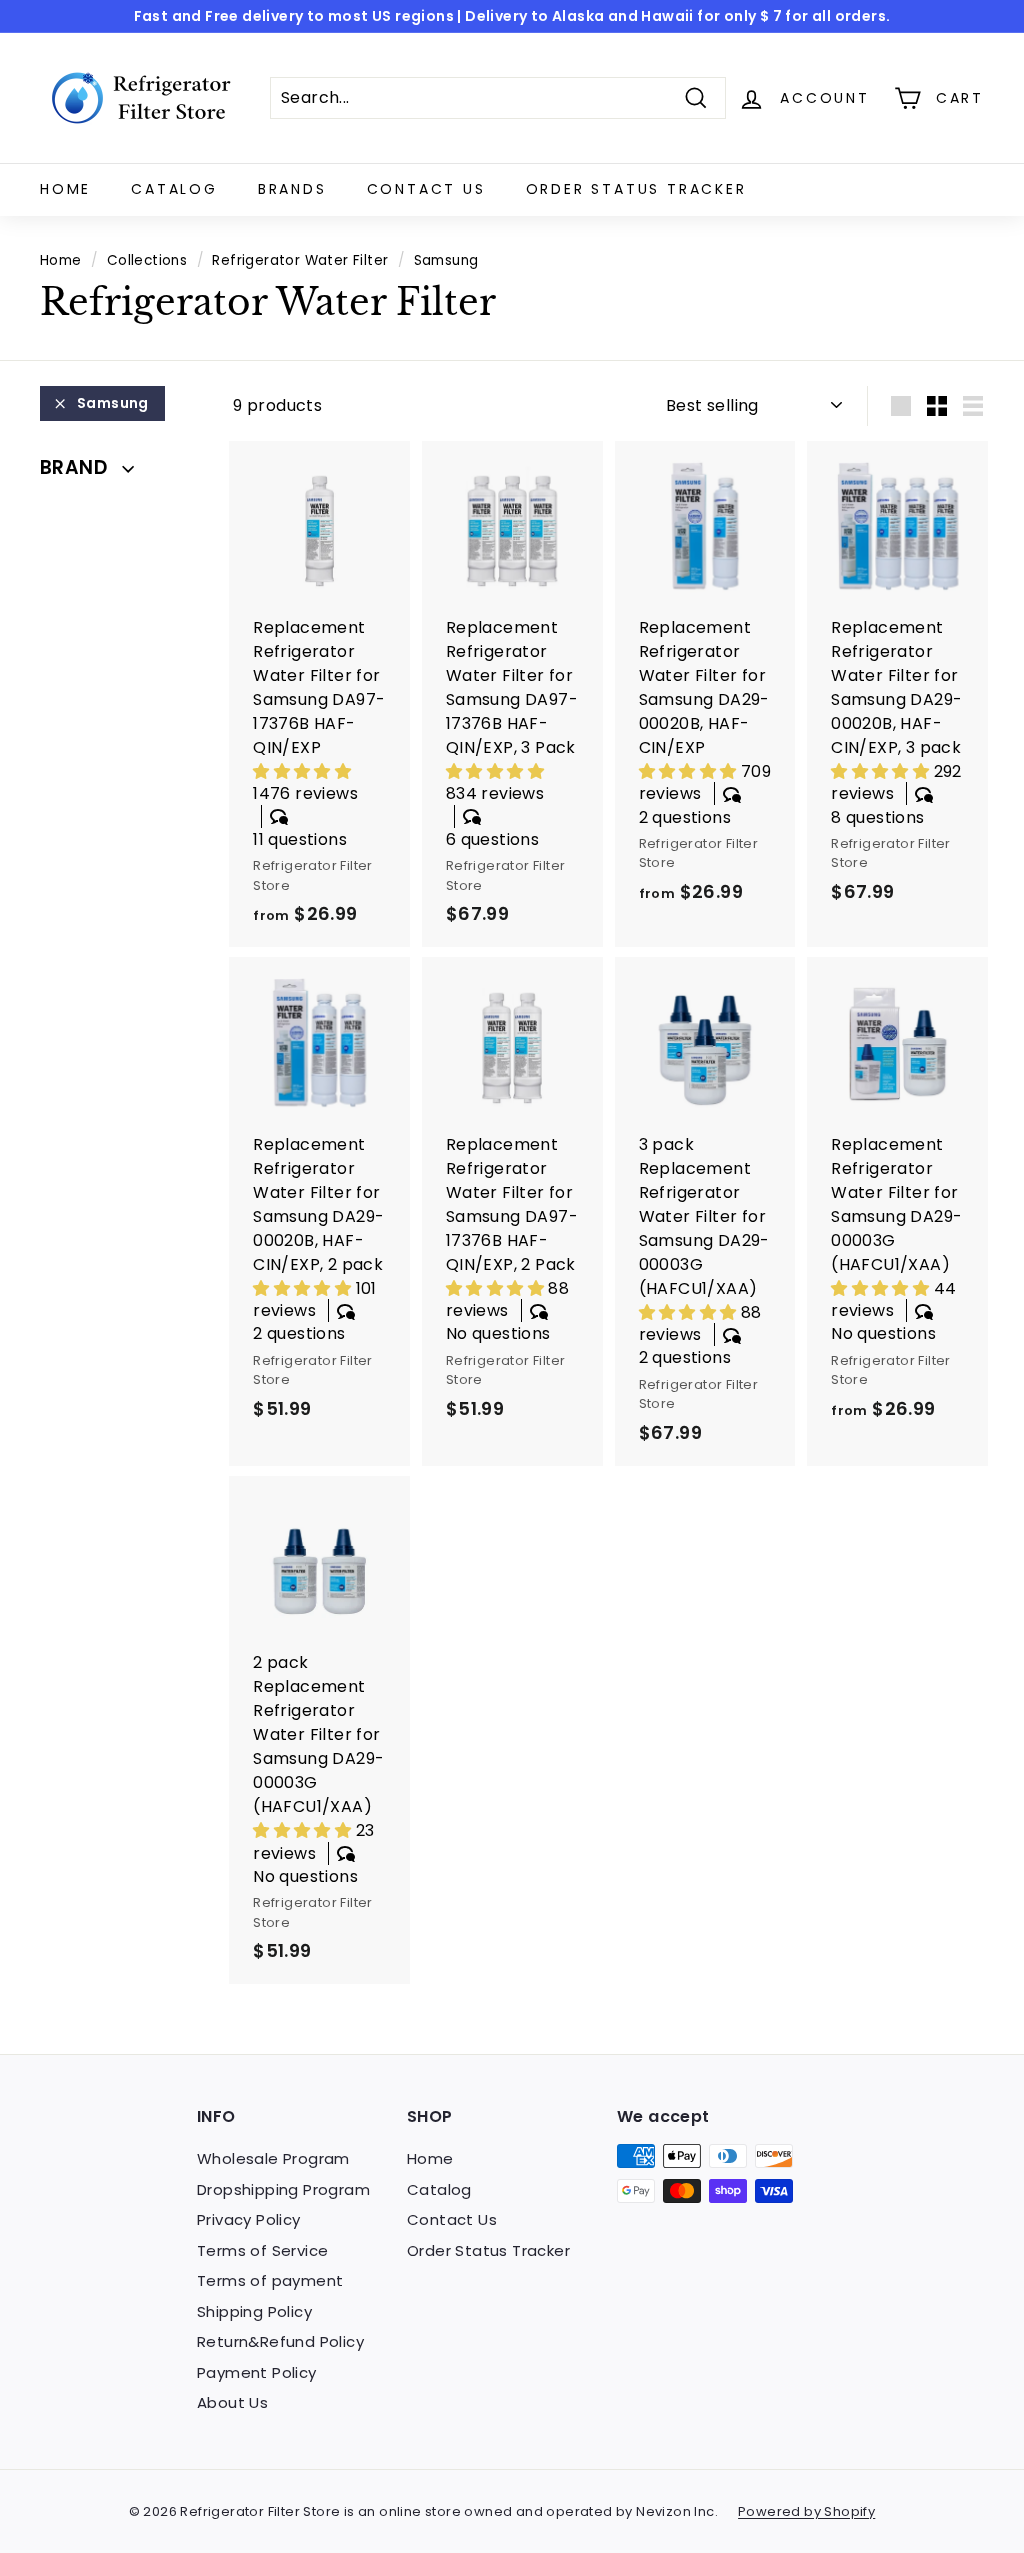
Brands (292, 189)
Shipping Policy (254, 2311)
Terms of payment (270, 2280)
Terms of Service (262, 2250)
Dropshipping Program (283, 2189)
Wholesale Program (273, 2158)
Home (65, 189)
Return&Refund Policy (280, 2341)
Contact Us (426, 189)
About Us (232, 2402)
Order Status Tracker (636, 189)
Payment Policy (257, 2372)
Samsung (113, 403)
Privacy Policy (249, 2219)
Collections (147, 260)
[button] (302, 771)
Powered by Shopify (806, 2511)
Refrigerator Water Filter (300, 260)
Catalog (174, 189)
